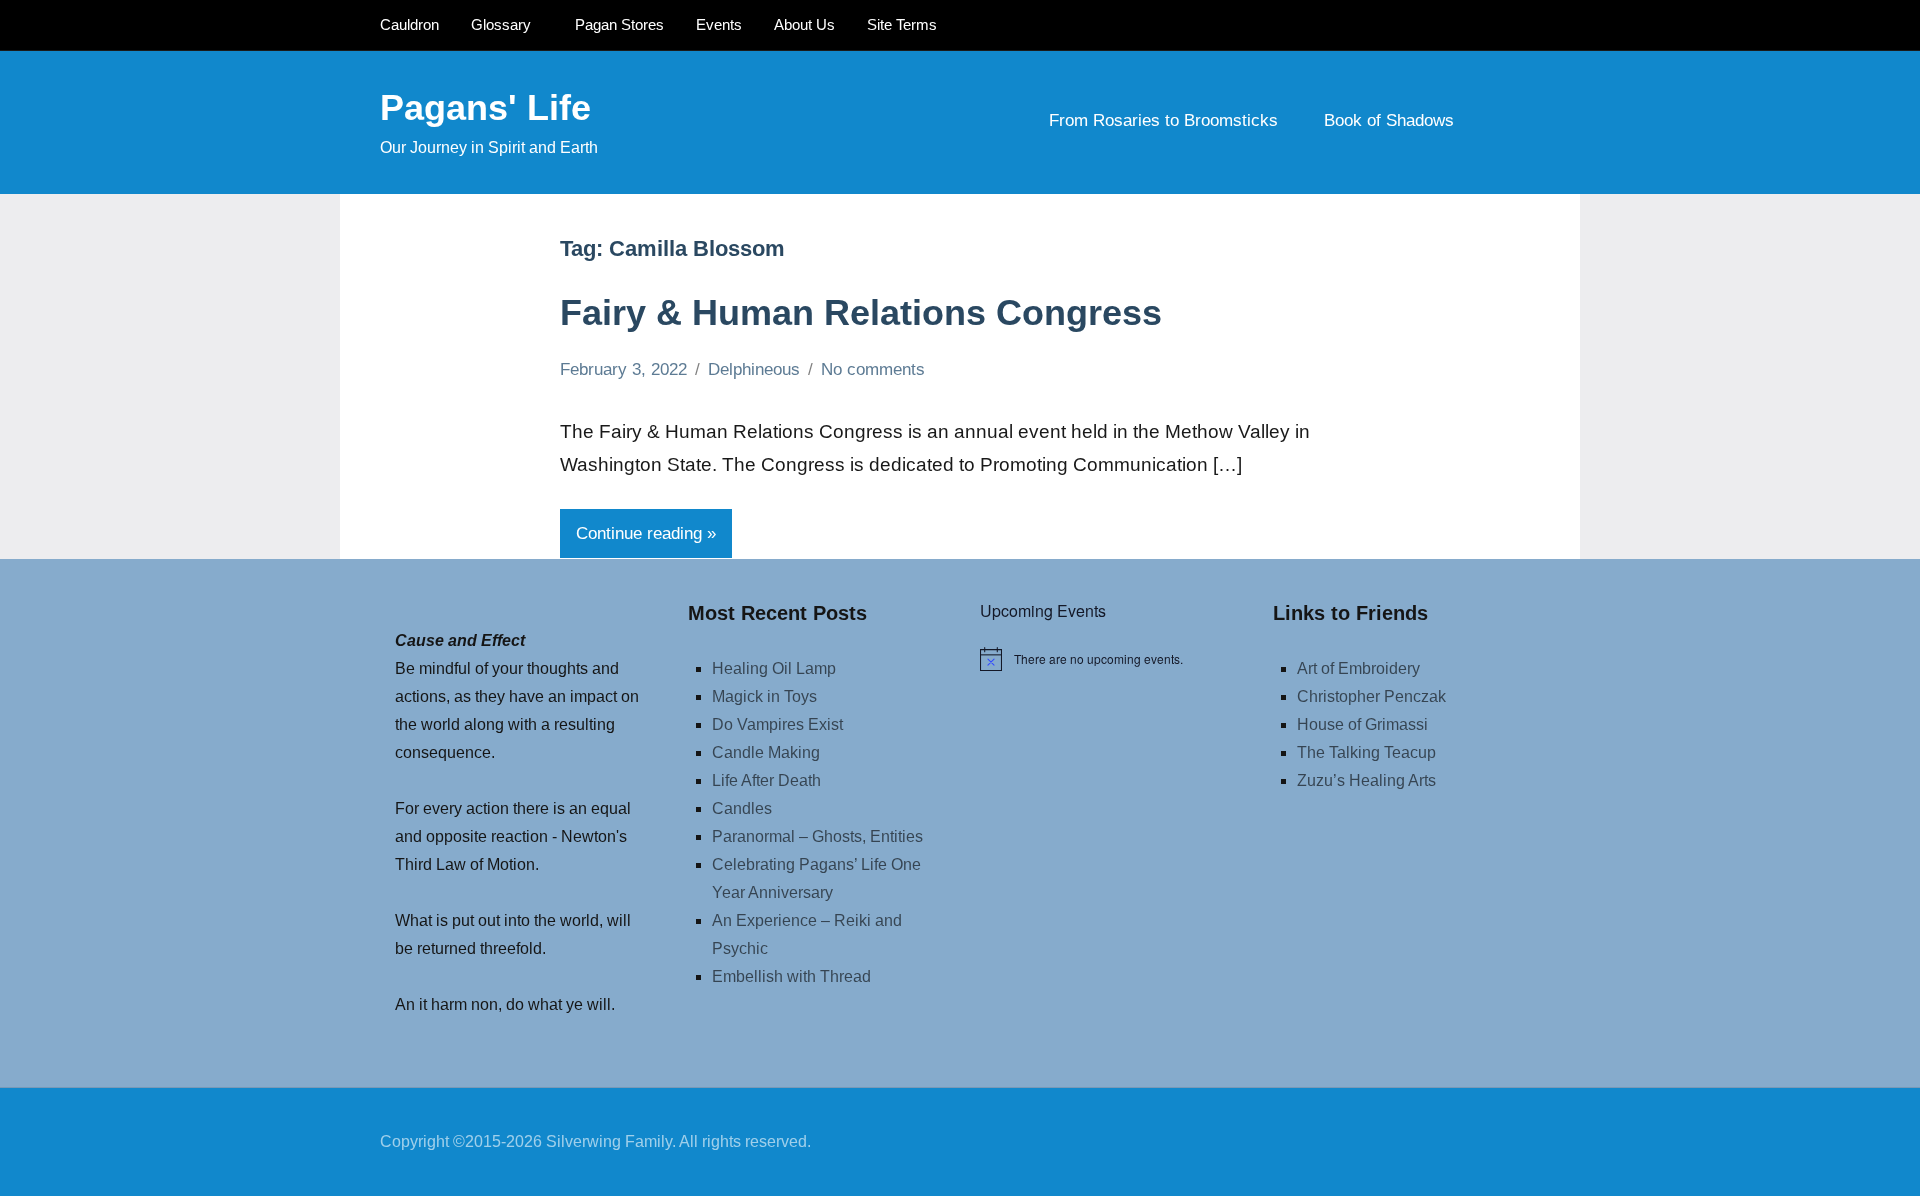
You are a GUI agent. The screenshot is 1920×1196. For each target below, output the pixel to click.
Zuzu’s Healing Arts (1366, 780)
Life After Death (766, 780)
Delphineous (754, 369)
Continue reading (639, 533)
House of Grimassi (1362, 724)
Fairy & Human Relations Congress (861, 312)
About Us (804, 24)
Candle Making (766, 752)
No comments (873, 369)
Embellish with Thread (791, 976)
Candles (742, 808)
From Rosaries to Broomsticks (1163, 120)
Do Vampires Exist (777, 724)
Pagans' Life (485, 107)
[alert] (1106, 659)
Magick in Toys (764, 696)
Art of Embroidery (1358, 668)
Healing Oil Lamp (774, 668)
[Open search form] (1512, 122)
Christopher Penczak (1371, 696)
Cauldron (409, 24)
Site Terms (902, 24)
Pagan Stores (619, 24)
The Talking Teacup (1366, 752)
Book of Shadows (1389, 120)
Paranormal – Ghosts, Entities (817, 836)
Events (719, 24)
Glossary (501, 24)
